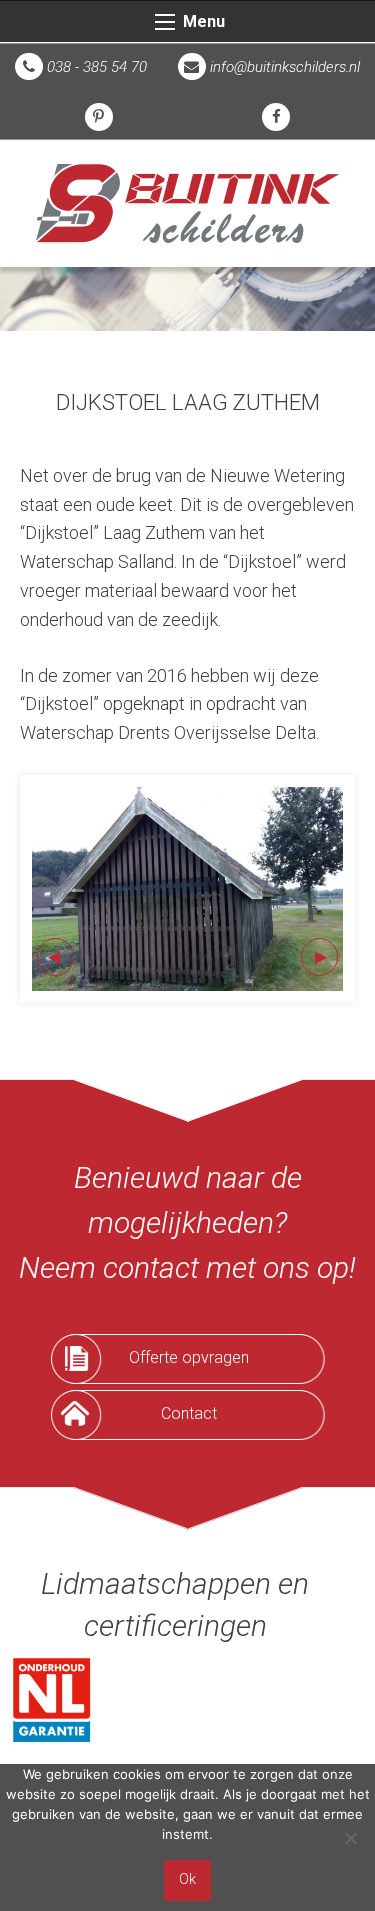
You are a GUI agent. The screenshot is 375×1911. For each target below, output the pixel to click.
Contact (189, 1413)
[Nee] (350, 1838)
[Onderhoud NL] (51, 1698)
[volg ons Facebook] (276, 117)
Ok (187, 1879)
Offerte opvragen (189, 1357)
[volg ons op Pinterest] (99, 117)
